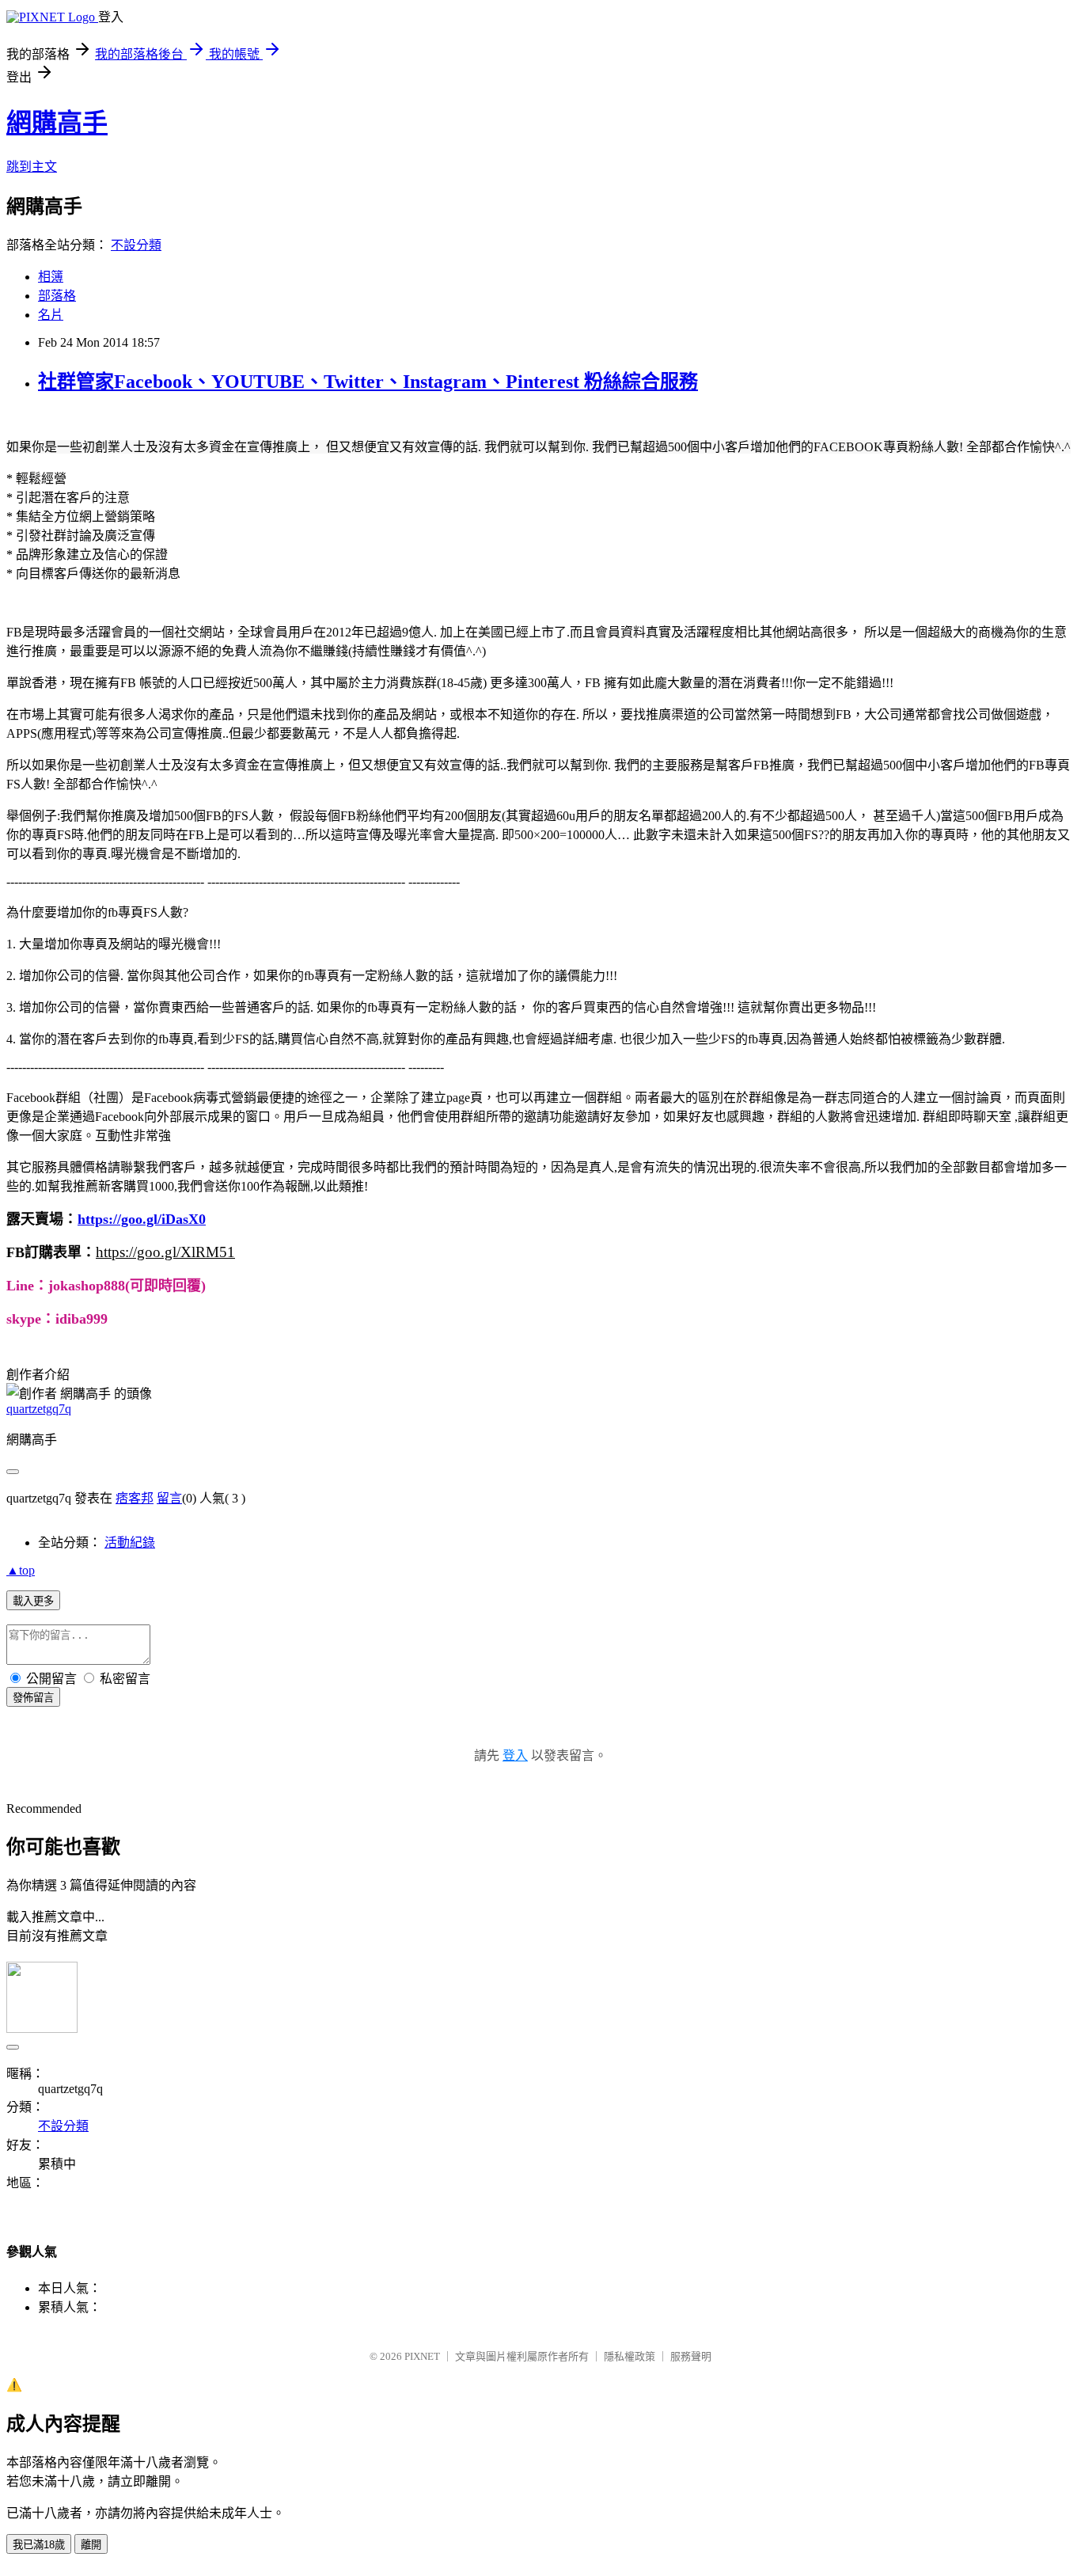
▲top (21, 1570)
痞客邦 (135, 1498)
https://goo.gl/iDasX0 (142, 1219)
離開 (91, 2545)
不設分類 (136, 245)
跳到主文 (32, 167)
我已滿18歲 (39, 2545)
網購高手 (57, 123)
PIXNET (422, 2356)
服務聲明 (691, 2356)
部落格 (57, 296)
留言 (169, 1498)
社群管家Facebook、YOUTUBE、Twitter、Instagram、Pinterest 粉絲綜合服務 (368, 382)
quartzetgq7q (39, 1409)
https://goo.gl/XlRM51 (165, 1252)
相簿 (51, 277)
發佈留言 (33, 1698)
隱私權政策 (630, 2356)
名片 (51, 315)
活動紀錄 (130, 1543)
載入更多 (33, 1601)
